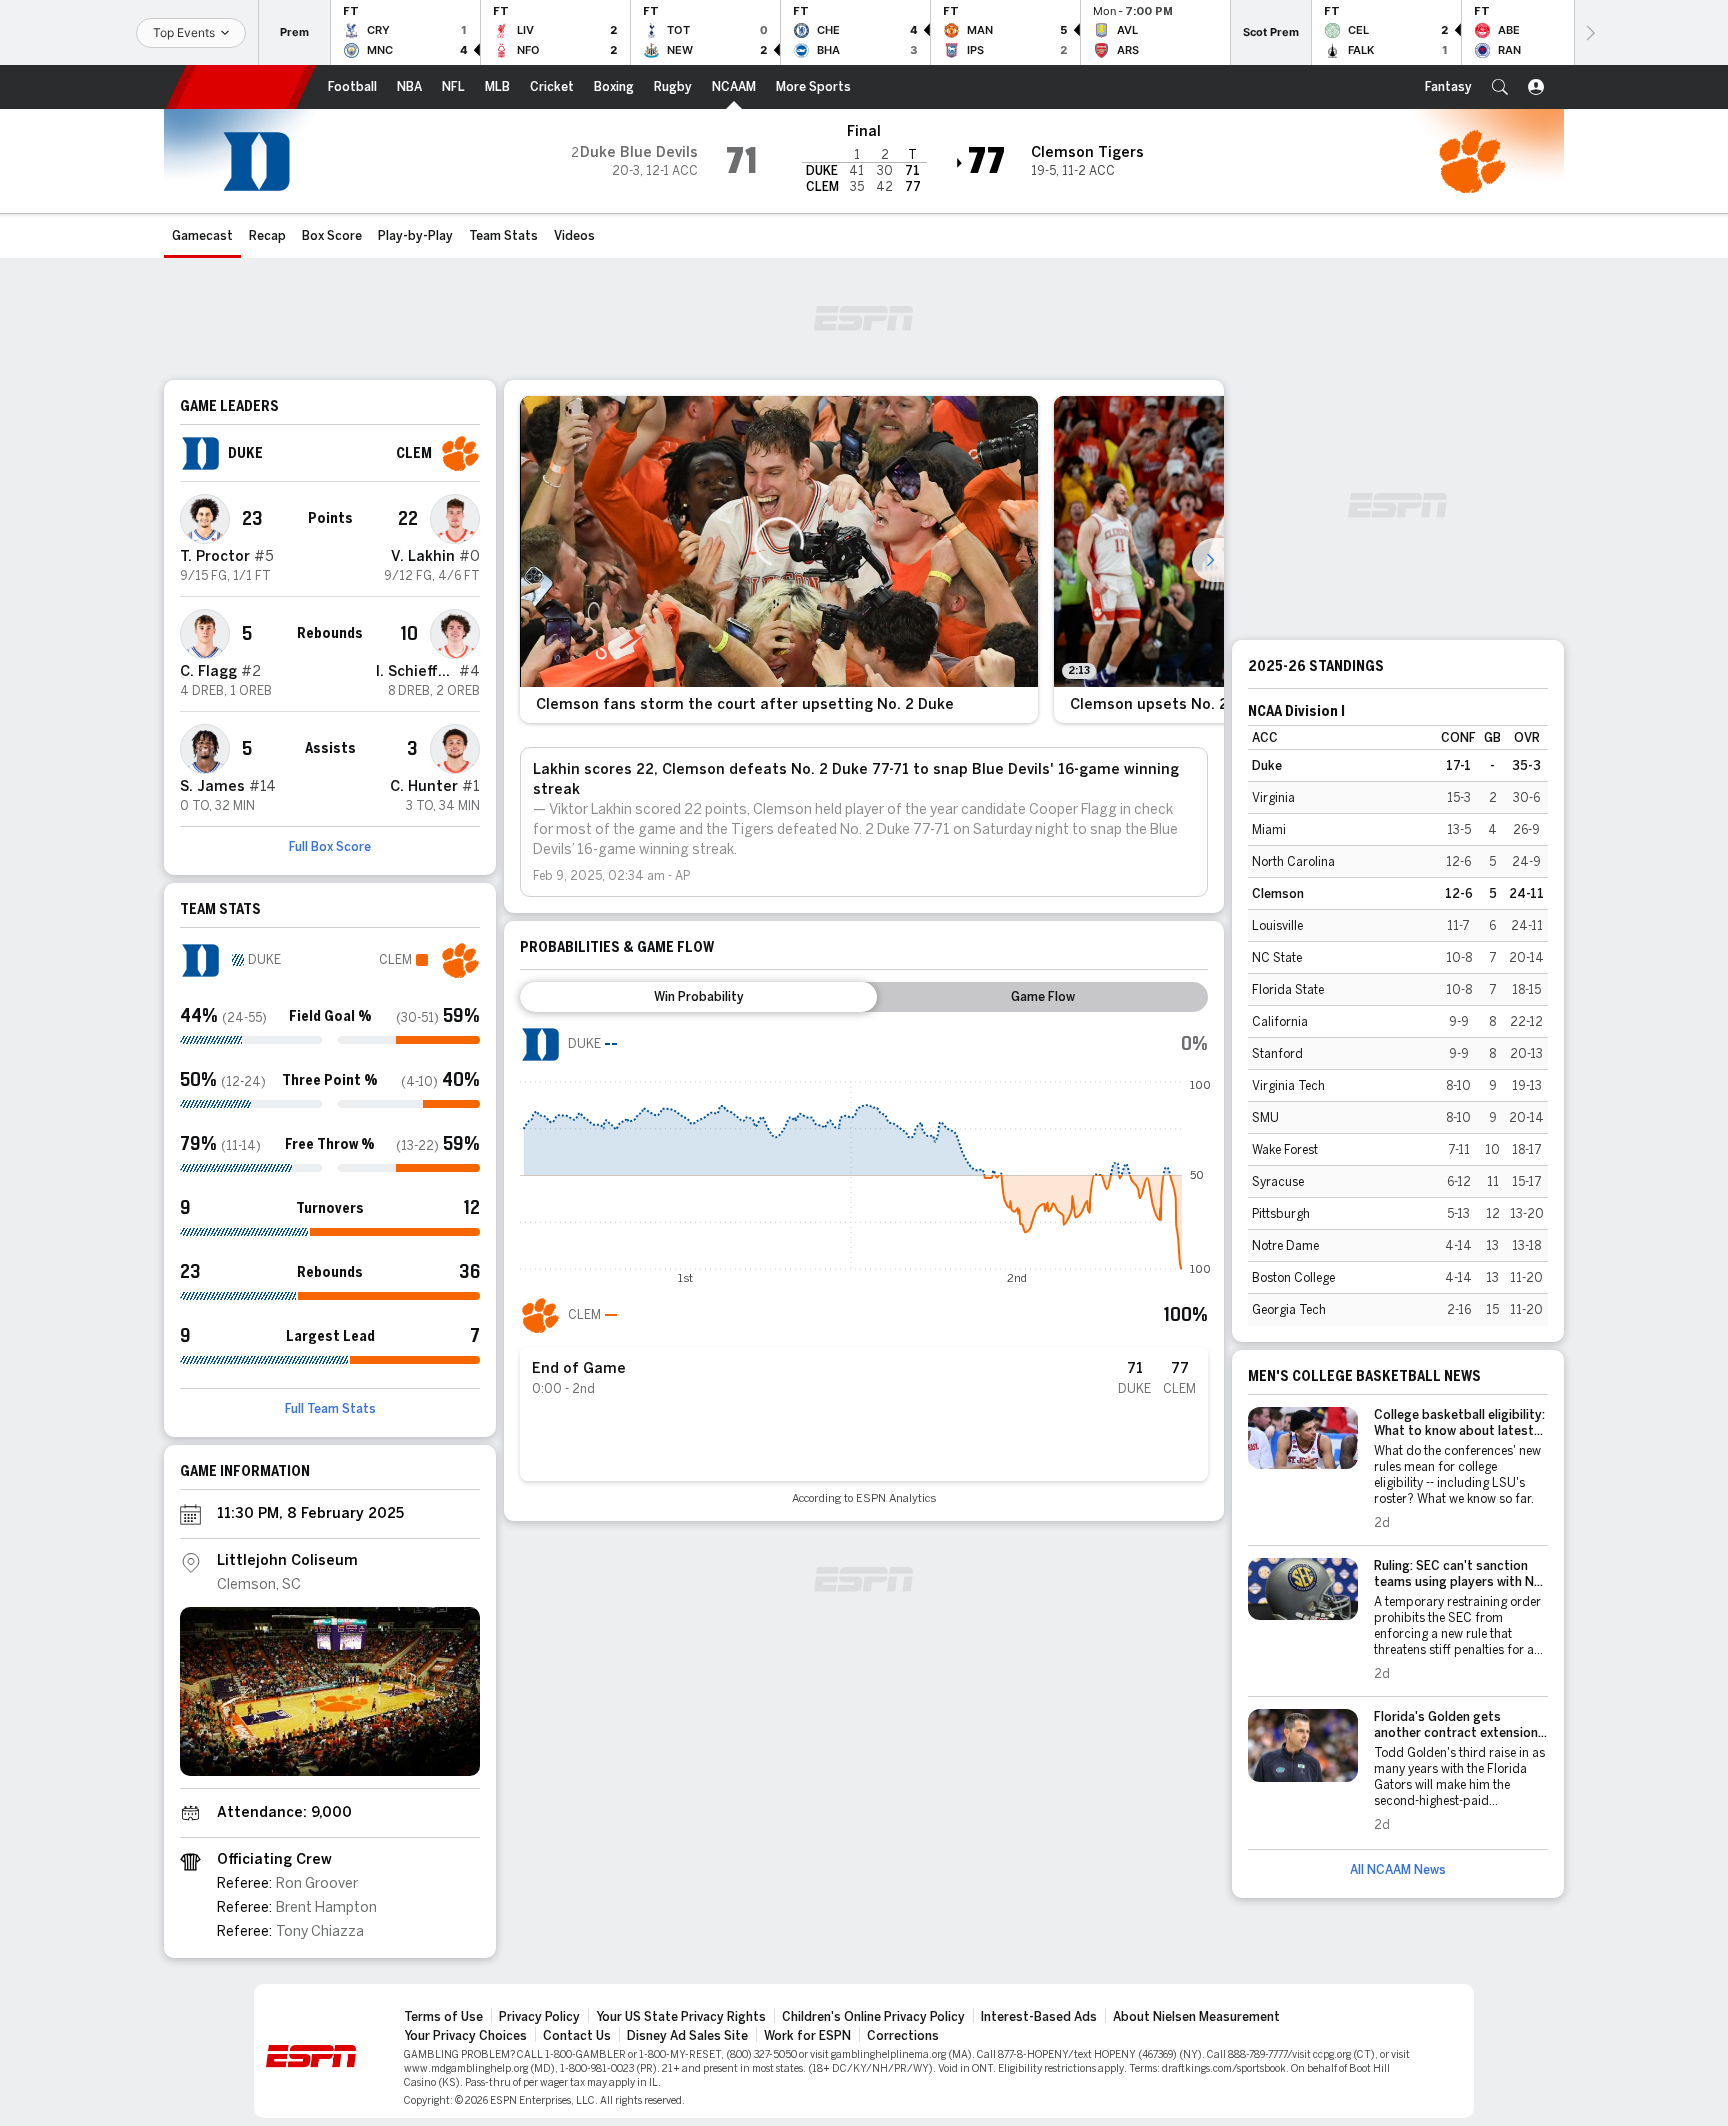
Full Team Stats (330, 1409)
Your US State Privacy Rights (681, 2017)
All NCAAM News (1398, 1870)
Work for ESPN (807, 2036)
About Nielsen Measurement (1196, 2017)
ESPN (241, 87)
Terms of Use (443, 2017)
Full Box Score (330, 847)
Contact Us (577, 2036)
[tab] (698, 997)
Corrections (903, 2036)
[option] (779, 559)
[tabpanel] (864, 1264)
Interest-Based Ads (1039, 2017)
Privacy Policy (539, 2017)
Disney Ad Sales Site (687, 2036)
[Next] (1589, 32)
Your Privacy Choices (465, 2036)
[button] (1500, 87)
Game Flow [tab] (1043, 997)
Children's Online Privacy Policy (873, 2017)
